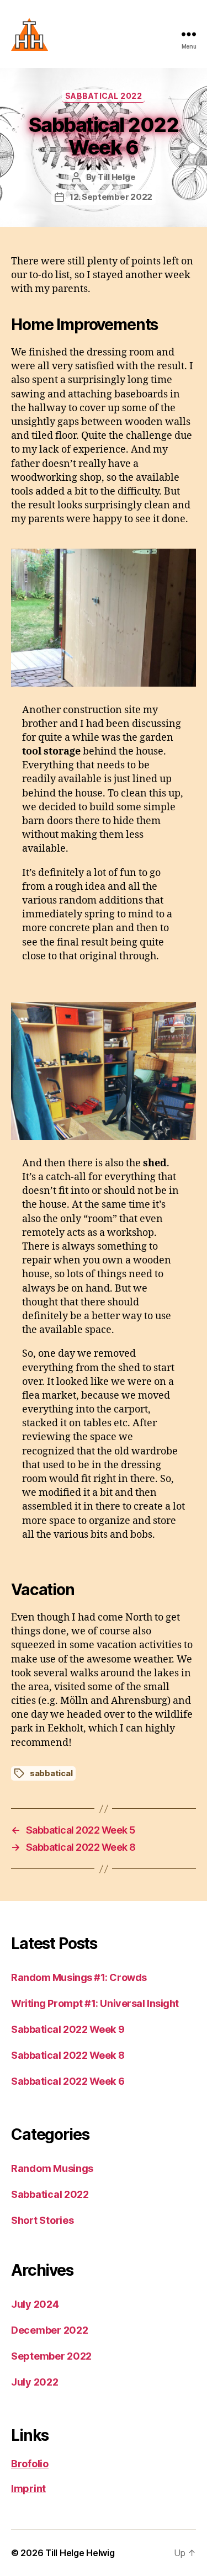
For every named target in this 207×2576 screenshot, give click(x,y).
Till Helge (116, 177)
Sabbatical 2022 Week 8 (68, 2055)
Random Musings (52, 2168)
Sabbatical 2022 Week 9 (68, 2029)
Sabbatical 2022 (104, 96)
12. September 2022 (111, 197)
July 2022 (35, 2382)
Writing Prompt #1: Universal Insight (95, 2003)
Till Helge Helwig (80, 2553)
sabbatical (51, 1773)
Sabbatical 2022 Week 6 (68, 2081)
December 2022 (50, 2330)
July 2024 (35, 2304)
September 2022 (51, 2356)
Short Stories (43, 2220)
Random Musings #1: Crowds (79, 1977)
